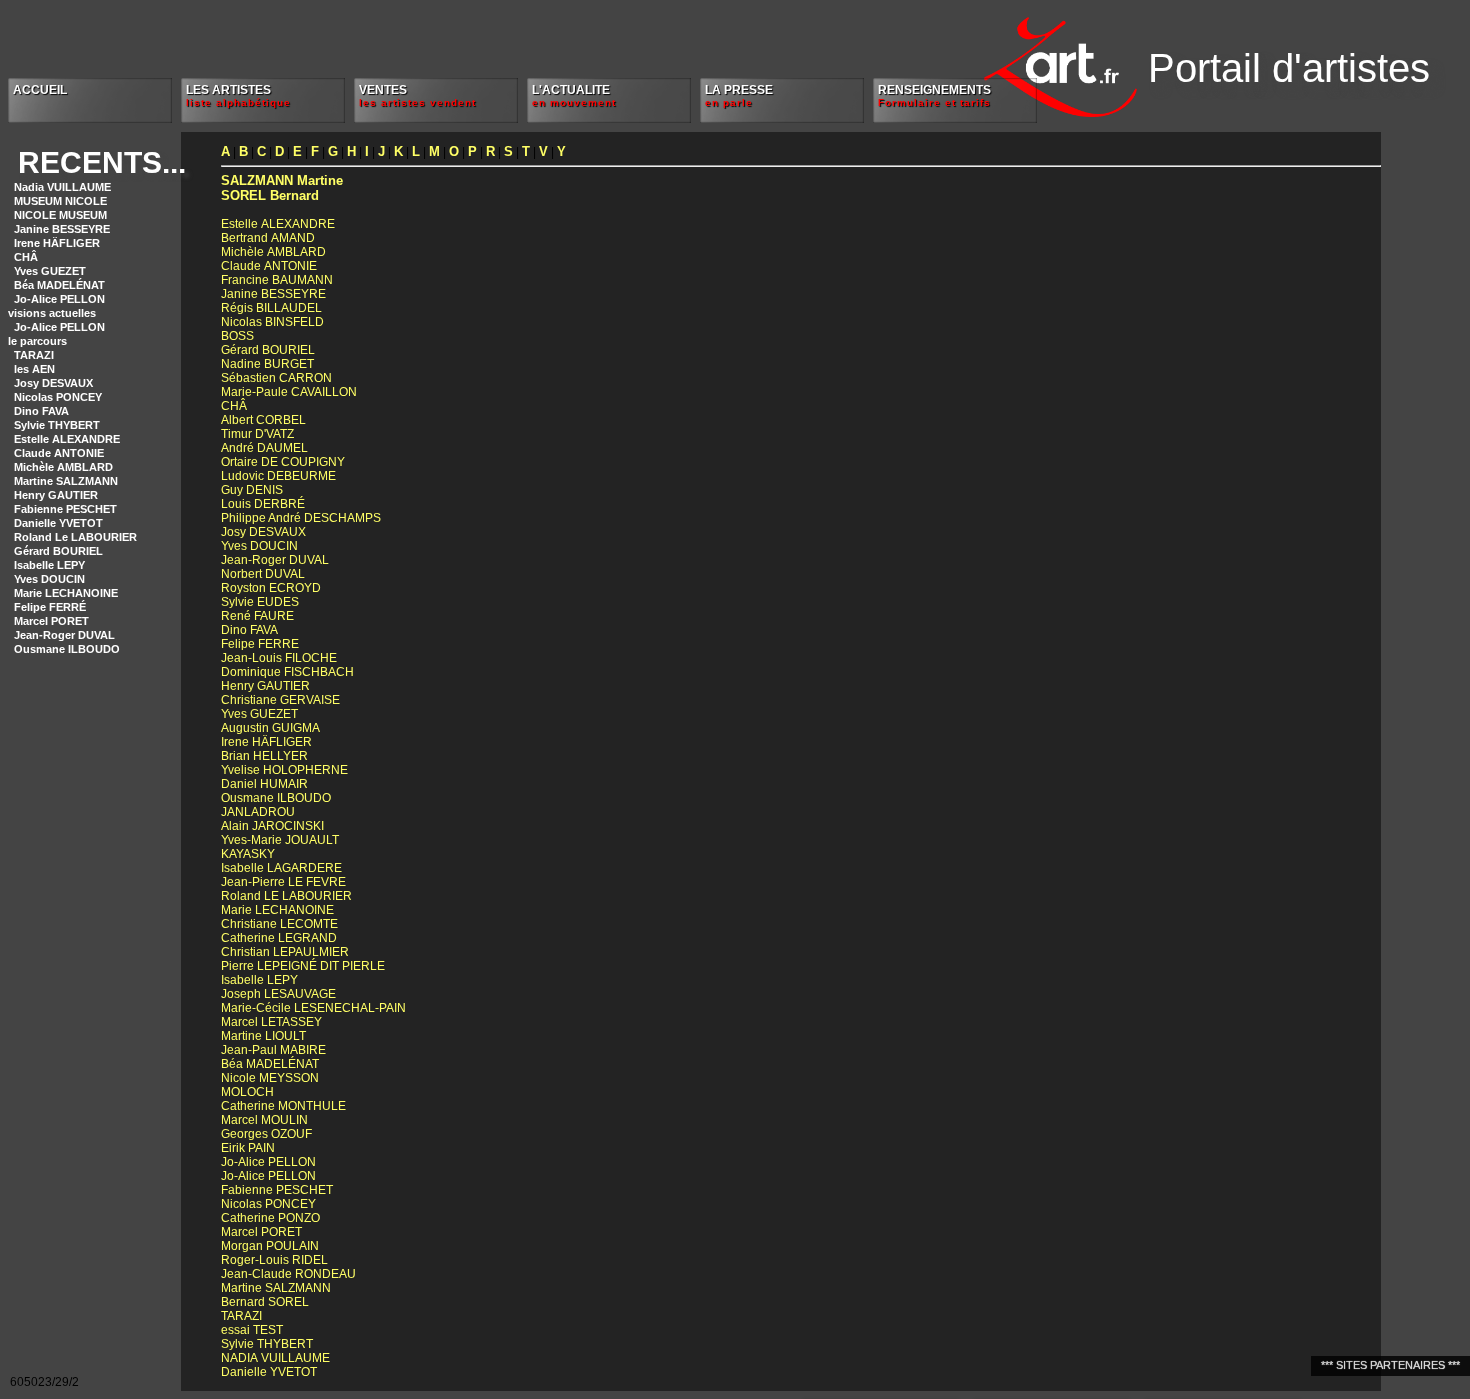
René (257, 616)
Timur (257, 434)
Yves (259, 546)
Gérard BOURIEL (58, 551)
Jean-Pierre (283, 882)
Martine (282, 180)
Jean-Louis (279, 658)
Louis (263, 504)
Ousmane (276, 798)
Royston (271, 588)
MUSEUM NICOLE (60, 201)
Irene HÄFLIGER (57, 243)
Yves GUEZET (50, 271)
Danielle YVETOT (58, 523)
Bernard (270, 195)
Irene (266, 742)
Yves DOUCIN (49, 579)
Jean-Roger (275, 560)
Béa (270, 1064)
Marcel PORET (51, 621)
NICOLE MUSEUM (60, 215)
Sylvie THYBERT (57, 425)
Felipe (260, 644)
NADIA (275, 1358)
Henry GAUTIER (56, 495)
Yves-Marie (280, 840)
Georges (266, 1134)
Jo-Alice (268, 1162)
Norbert (263, 574)
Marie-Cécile (313, 1008)
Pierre (303, 966)
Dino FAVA (41, 411)
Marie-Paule (289, 392)
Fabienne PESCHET (65, 509)
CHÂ (26, 257)
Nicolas (272, 322)
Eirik (248, 1148)
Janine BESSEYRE (62, 229)
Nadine (267, 364)
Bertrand (268, 238)
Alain (272, 826)
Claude (269, 266)
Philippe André (301, 518)
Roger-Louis (274, 1260)
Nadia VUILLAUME (62, 187)
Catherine (279, 938)
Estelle (278, 224)
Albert (263, 420)
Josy (263, 532)
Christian (285, 952)
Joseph (278, 994)
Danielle (269, 1372)
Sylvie (260, 602)
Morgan (270, 1246)
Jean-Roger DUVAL (64, 635)
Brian (264, 756)
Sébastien (276, 378)
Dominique (287, 672)
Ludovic (278, 476)
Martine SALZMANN (66, 481)
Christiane (280, 700)
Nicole (270, 1078)
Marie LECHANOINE (66, 593)
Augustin (270, 728)
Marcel (271, 1022)
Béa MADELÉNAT (59, 285)
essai (252, 1330)
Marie (277, 910)
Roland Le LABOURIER (75, 537)
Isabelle (281, 868)
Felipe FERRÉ (50, 607)
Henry (265, 686)
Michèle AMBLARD (63, 467)
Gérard (268, 350)
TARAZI (34, 355)
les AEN (34, 369)
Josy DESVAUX (53, 383)
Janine (273, 294)
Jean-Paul (273, 1050)
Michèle (273, 252)
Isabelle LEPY (49, 565)
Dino (249, 630)
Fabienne (277, 1190)
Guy (252, 490)
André (264, 448)
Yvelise (284, 770)
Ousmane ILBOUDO (67, 649)
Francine (277, 280)
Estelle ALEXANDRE (67, 439)
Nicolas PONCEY (58, 397)
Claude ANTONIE (59, 453)
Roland (286, 896)
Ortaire (283, 462)
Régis (271, 308)
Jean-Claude (288, 1274)
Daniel (264, 784)
